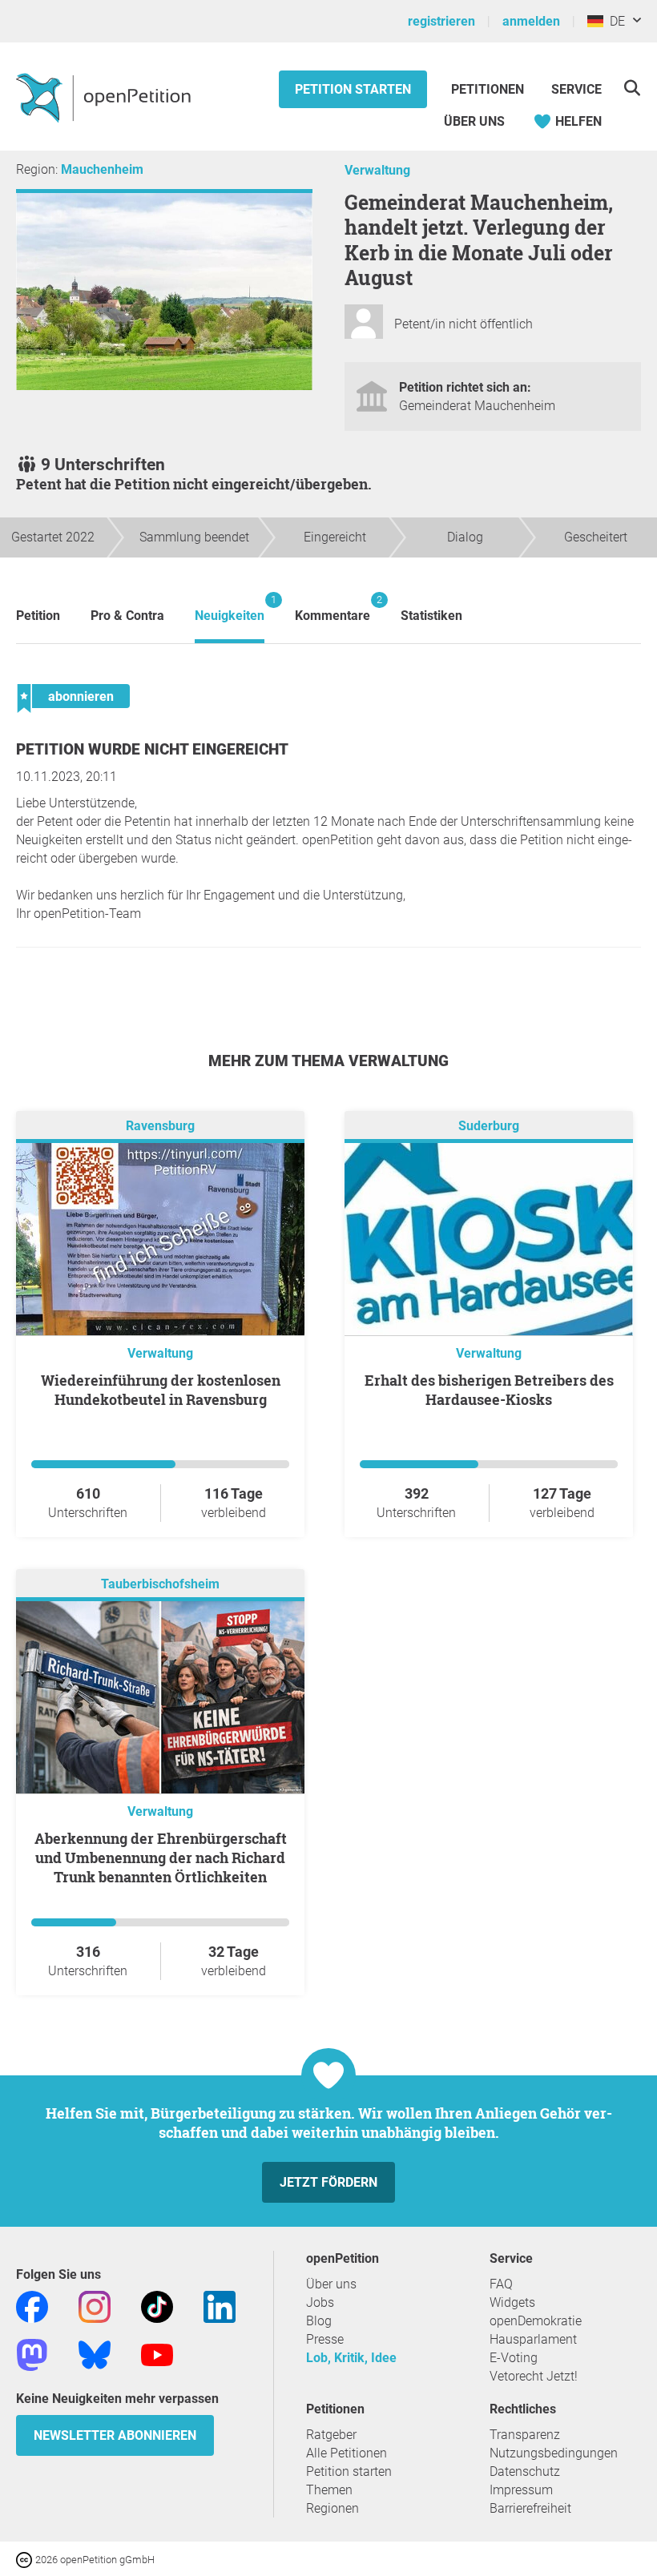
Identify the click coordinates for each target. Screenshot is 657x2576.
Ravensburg (160, 1126)
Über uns (331, 2284)
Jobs (320, 2302)
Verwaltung (377, 170)
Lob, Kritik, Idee (351, 2358)
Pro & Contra (127, 616)
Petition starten (353, 89)
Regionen (333, 2508)
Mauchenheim (102, 169)
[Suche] (632, 88)
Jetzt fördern (328, 2182)
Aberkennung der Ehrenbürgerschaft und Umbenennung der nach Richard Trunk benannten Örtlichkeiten (161, 1858)
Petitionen (489, 89)
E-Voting (514, 2358)
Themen (329, 2490)
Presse (325, 2339)
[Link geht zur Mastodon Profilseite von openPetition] (32, 2354)
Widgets (512, 2302)
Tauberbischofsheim (160, 1584)
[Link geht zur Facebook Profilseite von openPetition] (32, 2306)
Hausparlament (533, 2339)
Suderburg (489, 1126)
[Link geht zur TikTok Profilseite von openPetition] (157, 2306)
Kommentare (333, 608)
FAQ (501, 2284)
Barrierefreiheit (530, 2508)
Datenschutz (525, 2471)
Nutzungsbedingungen (554, 2453)
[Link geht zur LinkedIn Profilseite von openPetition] (220, 2306)
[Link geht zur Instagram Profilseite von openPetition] (95, 2306)
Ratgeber (331, 2435)
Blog (319, 2321)
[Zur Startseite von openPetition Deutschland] (105, 97)
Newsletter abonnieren (115, 2435)
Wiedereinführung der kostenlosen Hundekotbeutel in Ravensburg (161, 1390)
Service (576, 89)
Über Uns (474, 121)
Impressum (521, 2490)
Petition (38, 616)
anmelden (531, 21)
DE (614, 21)
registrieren (441, 21)
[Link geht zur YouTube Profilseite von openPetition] (157, 2354)
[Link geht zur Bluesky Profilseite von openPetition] (95, 2354)
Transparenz (525, 2435)
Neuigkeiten (230, 608)
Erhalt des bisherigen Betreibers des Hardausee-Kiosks (489, 1390)
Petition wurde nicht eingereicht (152, 749)
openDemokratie (536, 2321)
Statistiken (431, 616)
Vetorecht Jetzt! (534, 2376)
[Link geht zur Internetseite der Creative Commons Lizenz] (26, 2559)
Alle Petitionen (347, 2453)
